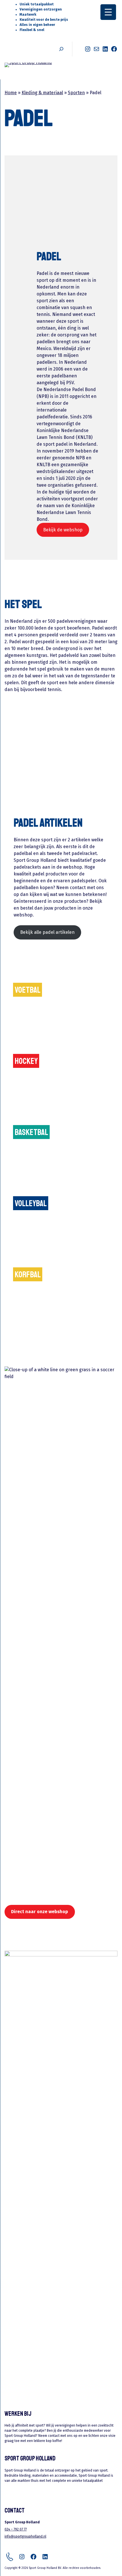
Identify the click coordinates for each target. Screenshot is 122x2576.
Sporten (76, 93)
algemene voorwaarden (38, 2493)
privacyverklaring (33, 2488)
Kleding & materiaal (42, 93)
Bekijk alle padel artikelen (47, 932)
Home (11, 93)
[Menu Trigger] (108, 12)
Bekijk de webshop (63, 530)
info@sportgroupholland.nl (25, 2536)
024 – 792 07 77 (16, 2529)
